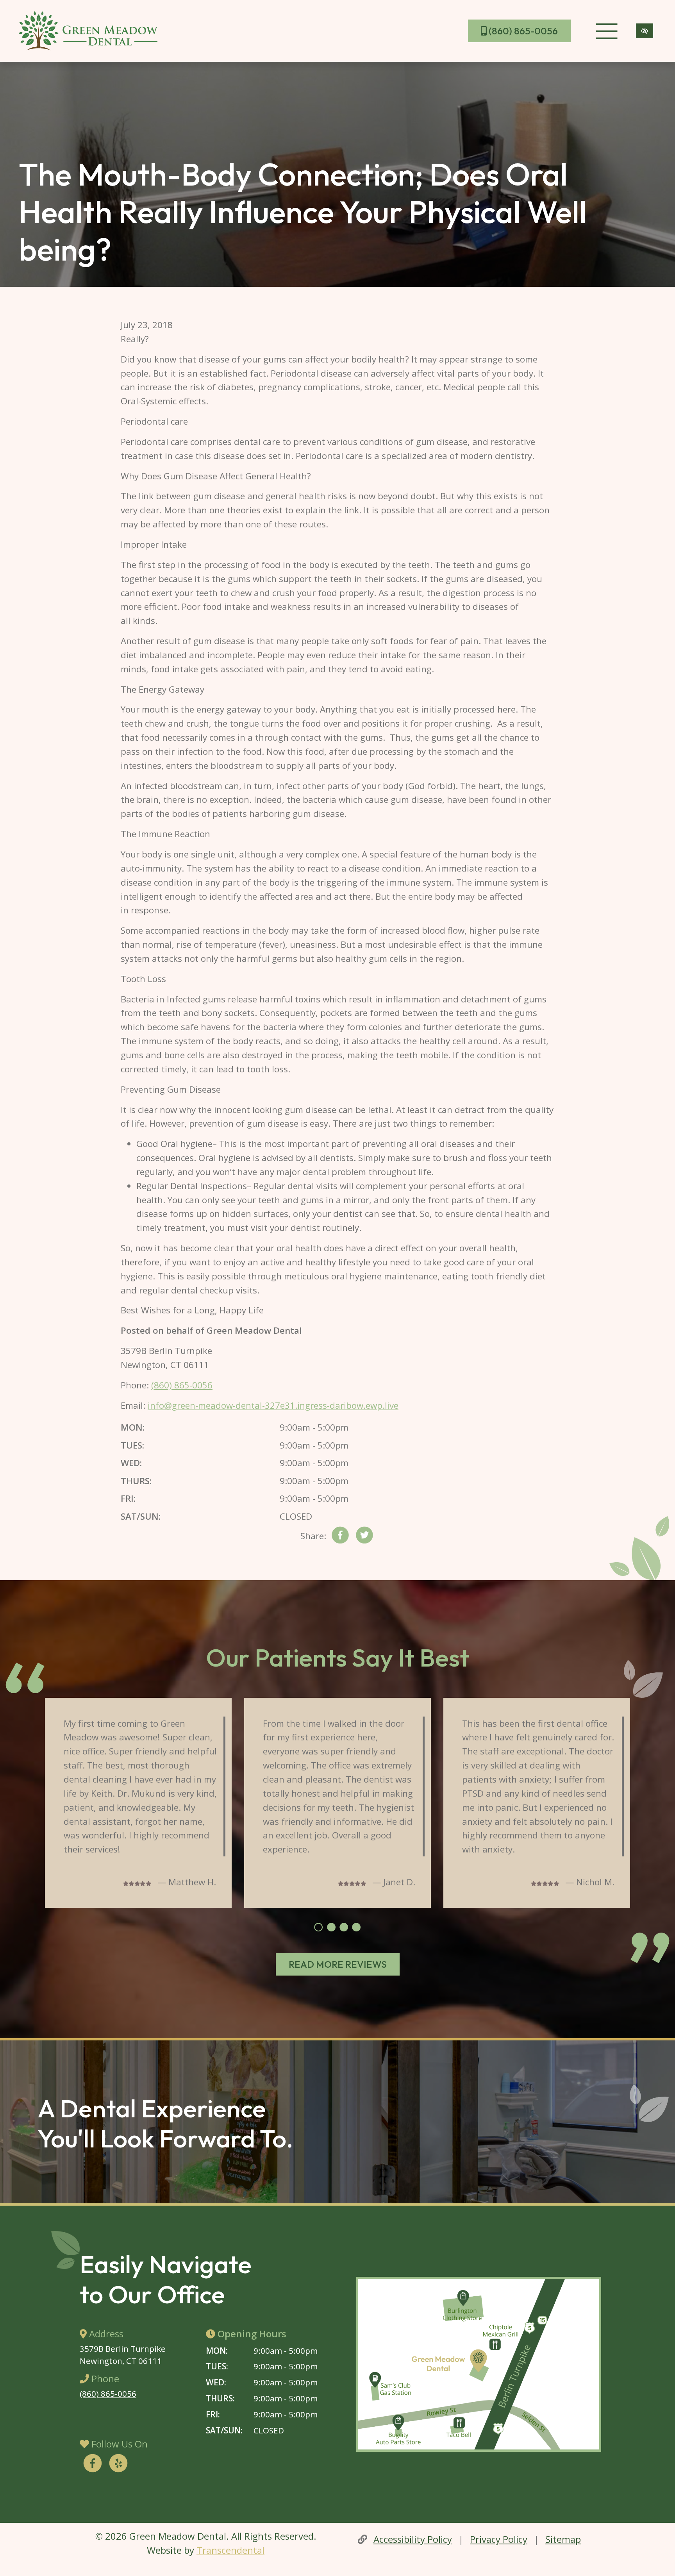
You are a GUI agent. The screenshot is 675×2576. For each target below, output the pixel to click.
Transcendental (230, 2550)
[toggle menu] (606, 31)
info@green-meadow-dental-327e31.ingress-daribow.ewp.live (273, 1405)
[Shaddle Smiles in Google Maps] (479, 2364)
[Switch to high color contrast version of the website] (645, 31)
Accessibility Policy (413, 2539)
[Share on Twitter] (364, 1537)
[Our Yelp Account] (118, 2464)
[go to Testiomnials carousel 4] (356, 1928)
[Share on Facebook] (340, 1537)
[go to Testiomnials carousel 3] (344, 1928)
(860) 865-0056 (522, 31)
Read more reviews (338, 1964)
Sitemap (563, 2539)
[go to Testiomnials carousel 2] (331, 1928)
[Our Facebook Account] (93, 2464)
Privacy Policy (499, 2539)
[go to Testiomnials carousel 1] (318, 1928)
